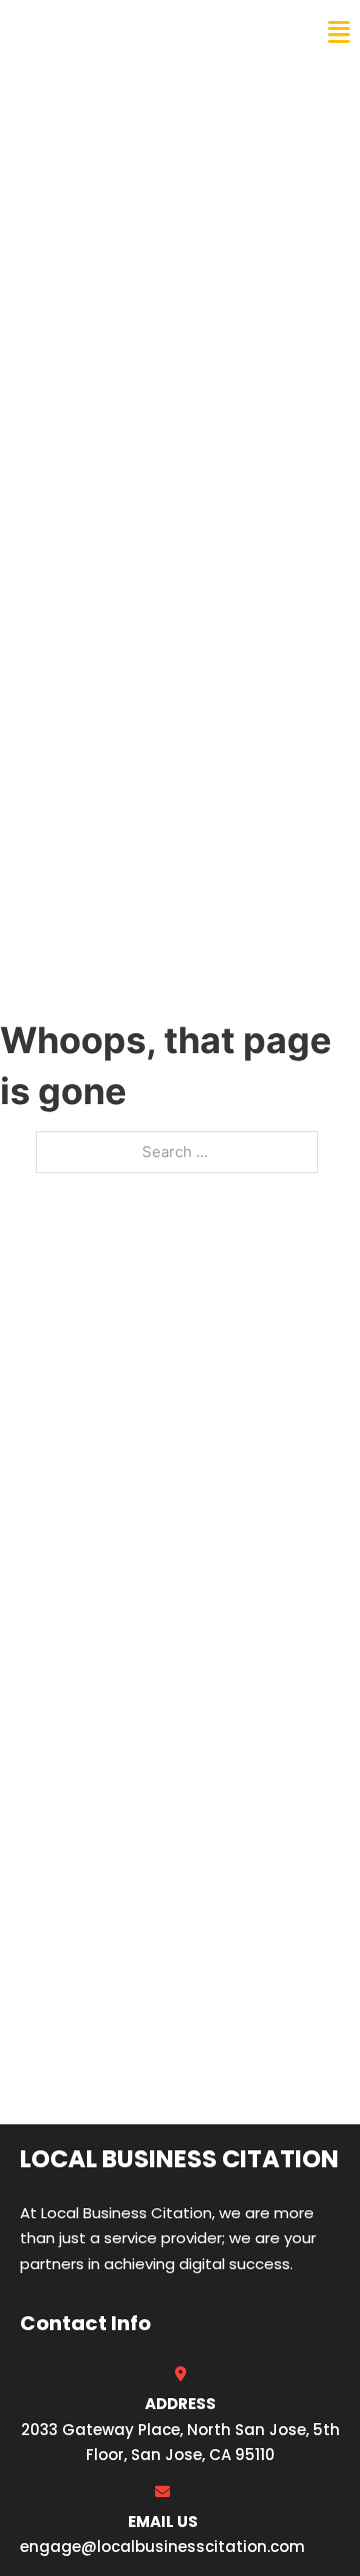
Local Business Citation (146, 32)
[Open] (339, 32)
